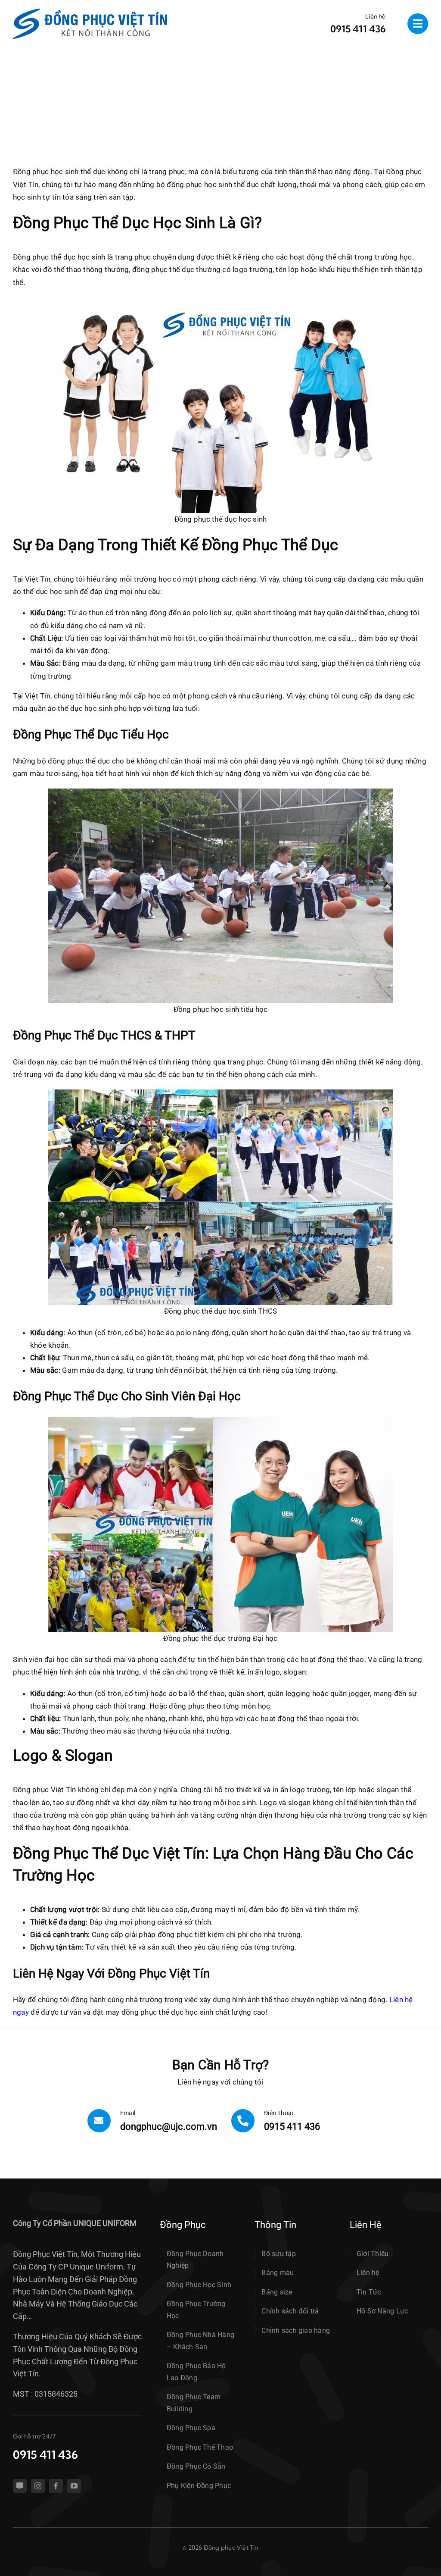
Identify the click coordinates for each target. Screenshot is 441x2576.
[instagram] (38, 2486)
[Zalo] (20, 2486)
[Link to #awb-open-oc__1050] (418, 24)
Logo (268, 1803)
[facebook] (56, 2486)
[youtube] (74, 2486)
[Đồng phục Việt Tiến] (90, 12)
